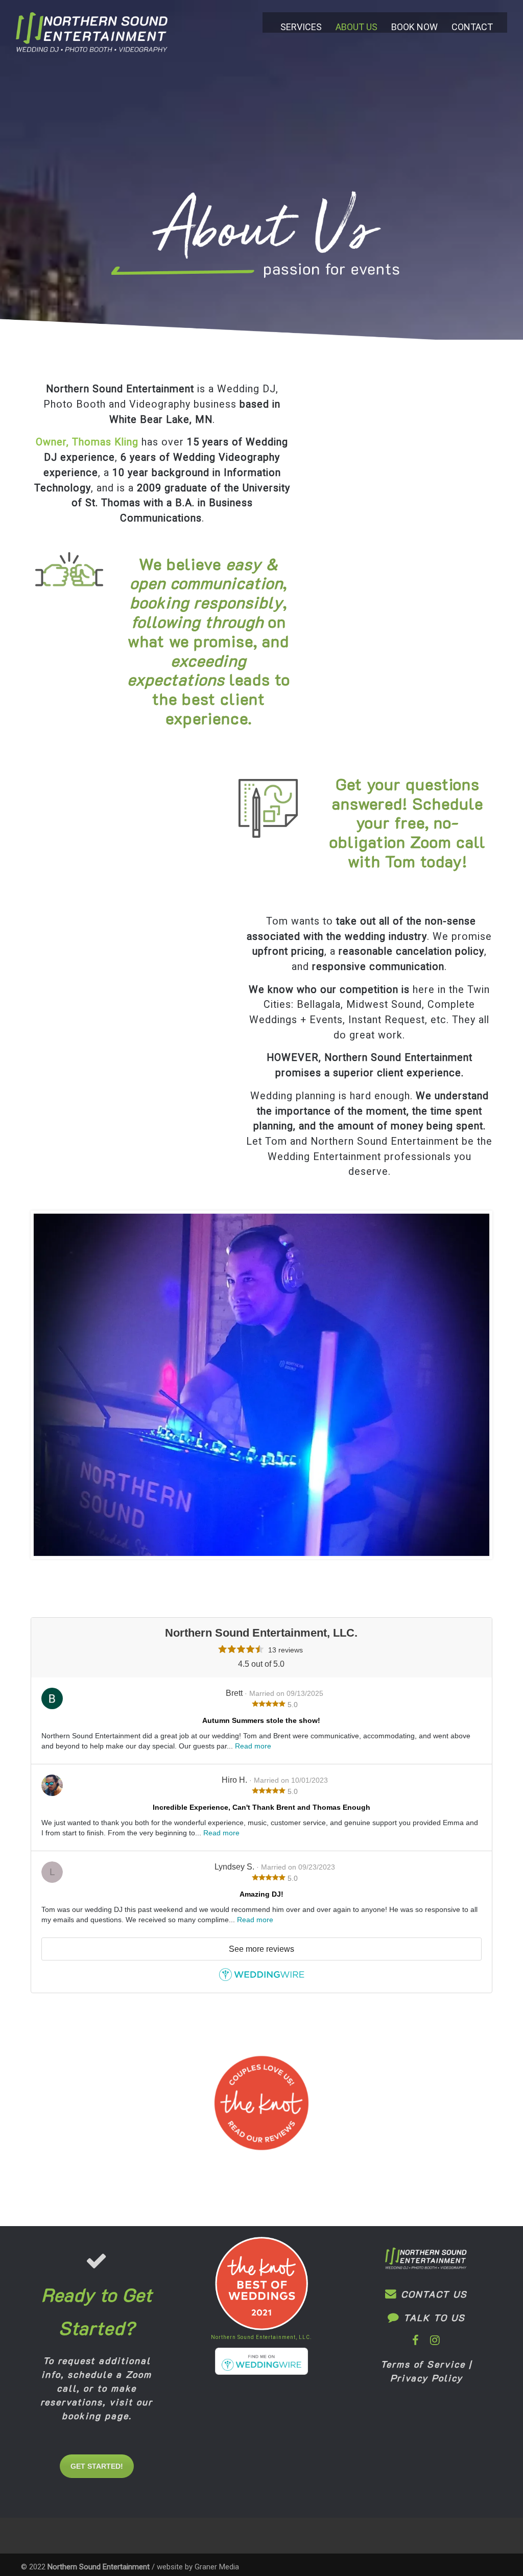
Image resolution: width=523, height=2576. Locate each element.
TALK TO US (433, 2318)
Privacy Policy (426, 2378)
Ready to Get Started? (97, 2311)
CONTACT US (432, 2294)
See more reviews (261, 1949)
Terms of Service (423, 2364)
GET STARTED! (97, 2466)
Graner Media (217, 2567)
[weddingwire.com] (262, 2372)
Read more (253, 1746)
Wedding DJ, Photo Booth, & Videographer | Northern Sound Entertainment (92, 38)
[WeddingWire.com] (262, 1978)
